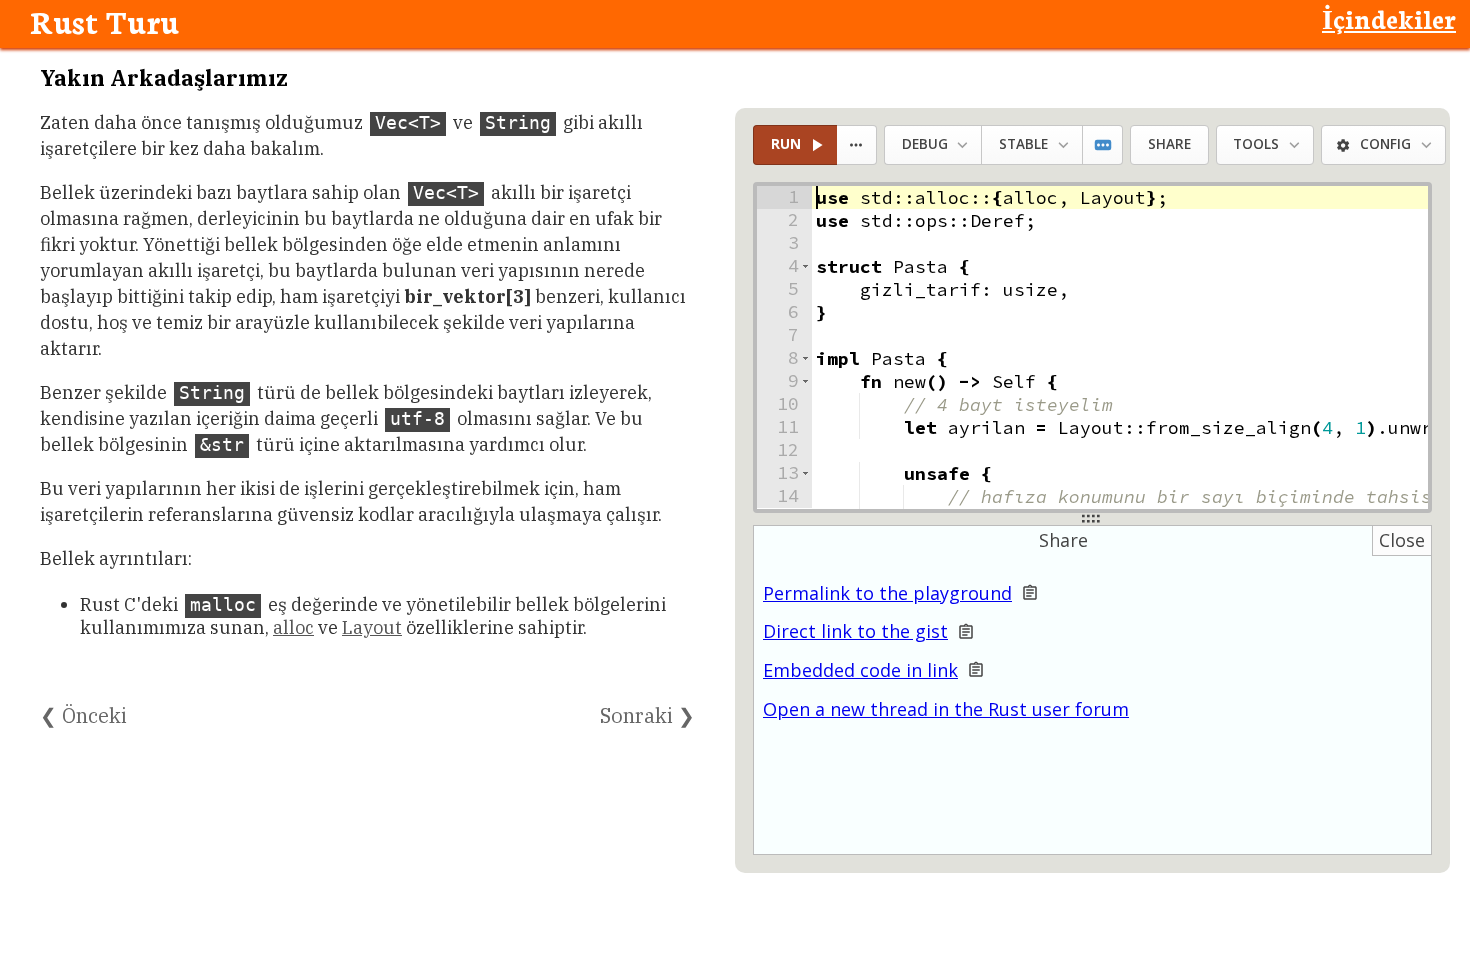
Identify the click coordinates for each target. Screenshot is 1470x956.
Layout (372, 627)
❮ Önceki (83, 715)
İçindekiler (1389, 18)
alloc (293, 627)
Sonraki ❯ (647, 715)
